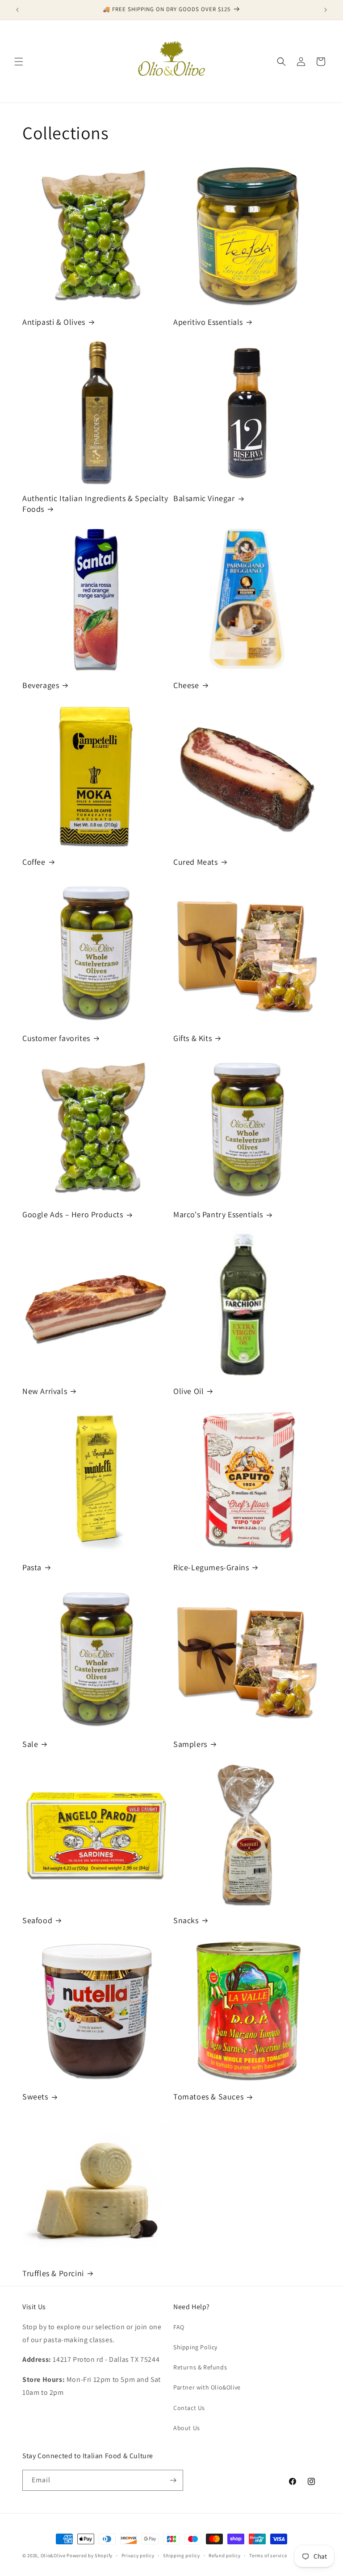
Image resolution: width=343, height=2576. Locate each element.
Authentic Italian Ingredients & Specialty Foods (95, 503)
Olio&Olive (53, 2555)
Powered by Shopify (90, 2555)
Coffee (34, 862)
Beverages (41, 685)
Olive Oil (188, 1391)
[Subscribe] (173, 2480)
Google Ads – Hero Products (73, 1214)
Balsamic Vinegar (204, 498)
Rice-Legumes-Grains (211, 1567)
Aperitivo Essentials (208, 322)
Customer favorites (56, 1038)
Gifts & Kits (192, 1038)
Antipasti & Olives (54, 322)
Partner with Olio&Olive (207, 2387)
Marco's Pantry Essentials (218, 1214)
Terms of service (268, 2555)
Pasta (32, 1567)
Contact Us (189, 2408)
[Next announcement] (326, 10)
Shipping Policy (195, 2347)
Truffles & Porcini (53, 2273)
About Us (187, 2428)
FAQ (179, 2327)
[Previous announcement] (17, 10)
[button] (19, 62)
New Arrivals (45, 1391)
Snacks (186, 1920)
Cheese (186, 685)
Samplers (190, 1744)
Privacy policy (138, 2555)
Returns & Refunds (200, 2367)
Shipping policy (182, 2555)
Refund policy (224, 2555)
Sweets (35, 2097)
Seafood (37, 1920)
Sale (30, 1744)
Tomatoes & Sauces (208, 2097)
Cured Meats (196, 862)
